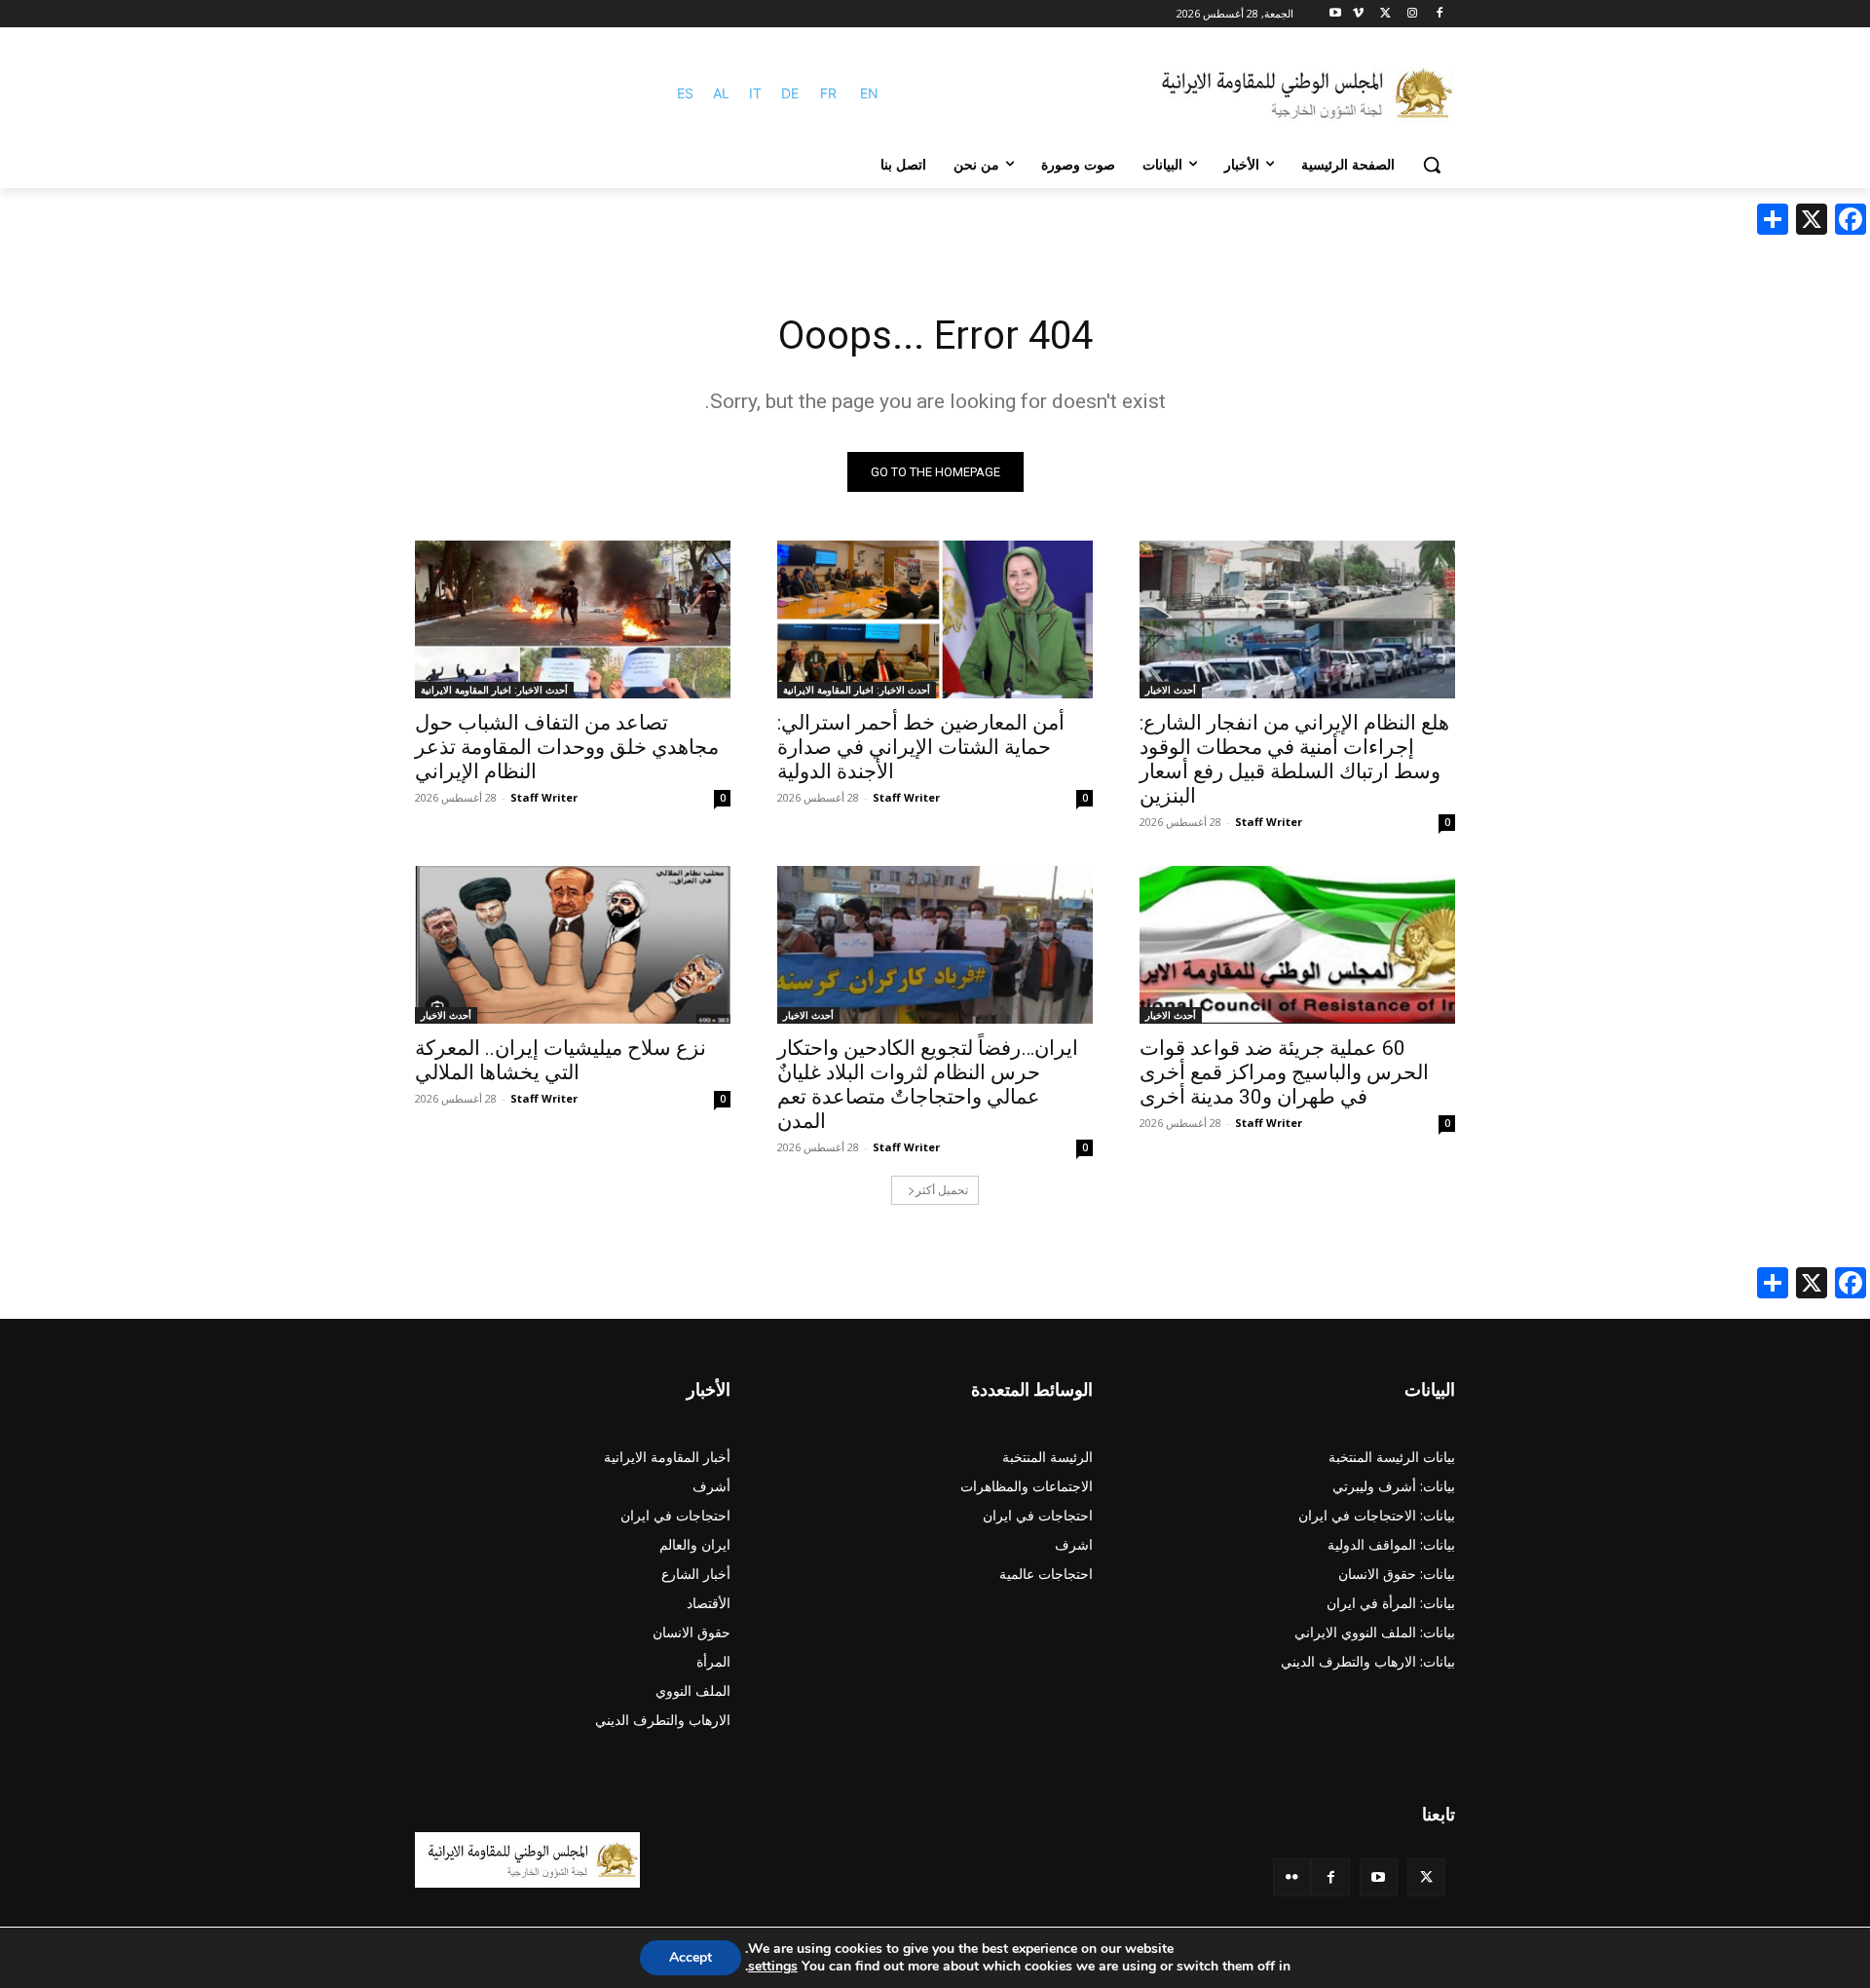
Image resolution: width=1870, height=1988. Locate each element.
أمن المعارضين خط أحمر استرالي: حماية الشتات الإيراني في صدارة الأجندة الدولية (921, 747)
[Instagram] (1412, 14)
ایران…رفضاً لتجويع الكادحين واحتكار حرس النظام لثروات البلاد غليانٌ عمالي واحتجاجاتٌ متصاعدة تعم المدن (928, 1085)
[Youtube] (1336, 14)
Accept (691, 1957)
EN (869, 93)
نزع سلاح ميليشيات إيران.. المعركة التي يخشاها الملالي (561, 1060)
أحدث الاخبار (1171, 690)
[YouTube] (1379, 1877)
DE (790, 93)
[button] (1432, 165)
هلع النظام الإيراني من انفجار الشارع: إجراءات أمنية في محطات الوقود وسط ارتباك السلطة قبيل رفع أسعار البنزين (1294, 759)
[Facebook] (1439, 14)
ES (685, 93)
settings (773, 1967)
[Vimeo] (1358, 14)
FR (828, 93)
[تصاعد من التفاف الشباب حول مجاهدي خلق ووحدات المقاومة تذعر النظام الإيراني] (573, 619)
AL (721, 93)
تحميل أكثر (942, 1190)
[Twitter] (1426, 1877)
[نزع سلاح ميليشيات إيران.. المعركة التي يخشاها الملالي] (573, 945)
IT (755, 93)
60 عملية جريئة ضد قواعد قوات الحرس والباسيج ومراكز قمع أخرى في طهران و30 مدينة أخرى (1284, 1072)
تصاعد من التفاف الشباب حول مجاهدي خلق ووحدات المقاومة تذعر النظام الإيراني (567, 747)
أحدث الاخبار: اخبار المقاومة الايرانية (857, 690)
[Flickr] (1292, 1877)
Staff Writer (1269, 822)
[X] (1385, 14)
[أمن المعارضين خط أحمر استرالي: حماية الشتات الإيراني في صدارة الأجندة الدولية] (935, 619)
